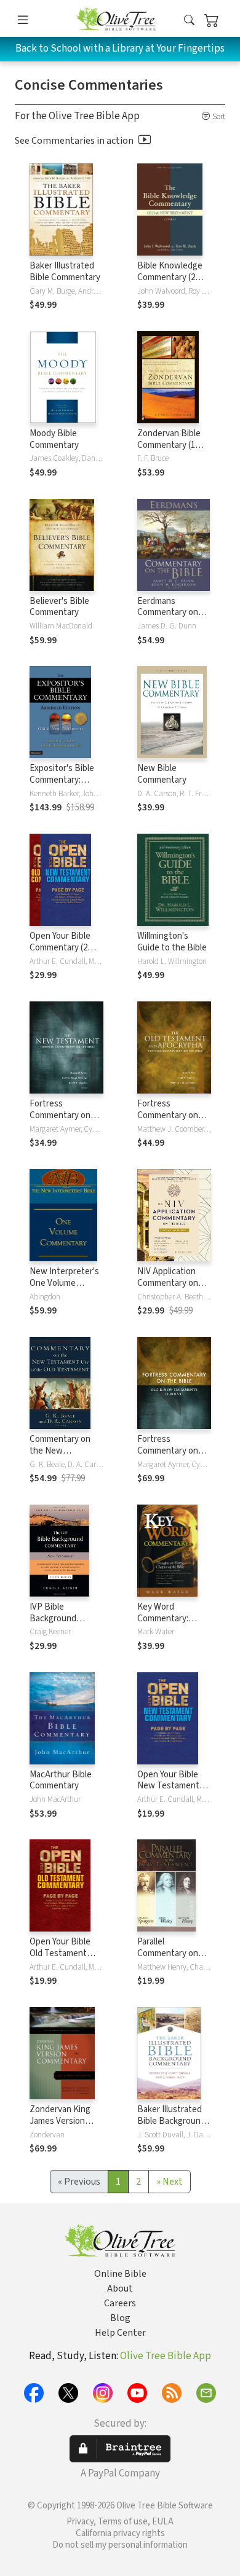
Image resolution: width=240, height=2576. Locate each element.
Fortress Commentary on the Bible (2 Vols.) (170, 1451)
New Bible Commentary (162, 774)
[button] (189, 21)
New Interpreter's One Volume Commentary (64, 1283)
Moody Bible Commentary (54, 439)
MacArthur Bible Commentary (61, 1780)
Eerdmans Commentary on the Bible (168, 613)
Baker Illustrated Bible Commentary (65, 272)
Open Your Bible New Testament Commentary (168, 1786)
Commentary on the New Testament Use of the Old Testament (66, 1457)
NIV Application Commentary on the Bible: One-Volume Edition (168, 1289)
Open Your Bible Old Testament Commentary (60, 1953)
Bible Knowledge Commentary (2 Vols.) (170, 277)
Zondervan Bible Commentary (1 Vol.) (169, 445)
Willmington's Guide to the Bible (172, 942)
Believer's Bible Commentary (59, 607)
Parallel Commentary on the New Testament (168, 1959)
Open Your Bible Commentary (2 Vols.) (60, 948)
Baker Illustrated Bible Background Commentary (171, 2121)
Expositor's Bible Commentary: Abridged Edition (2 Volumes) (66, 786)
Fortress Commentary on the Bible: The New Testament (66, 1121)
